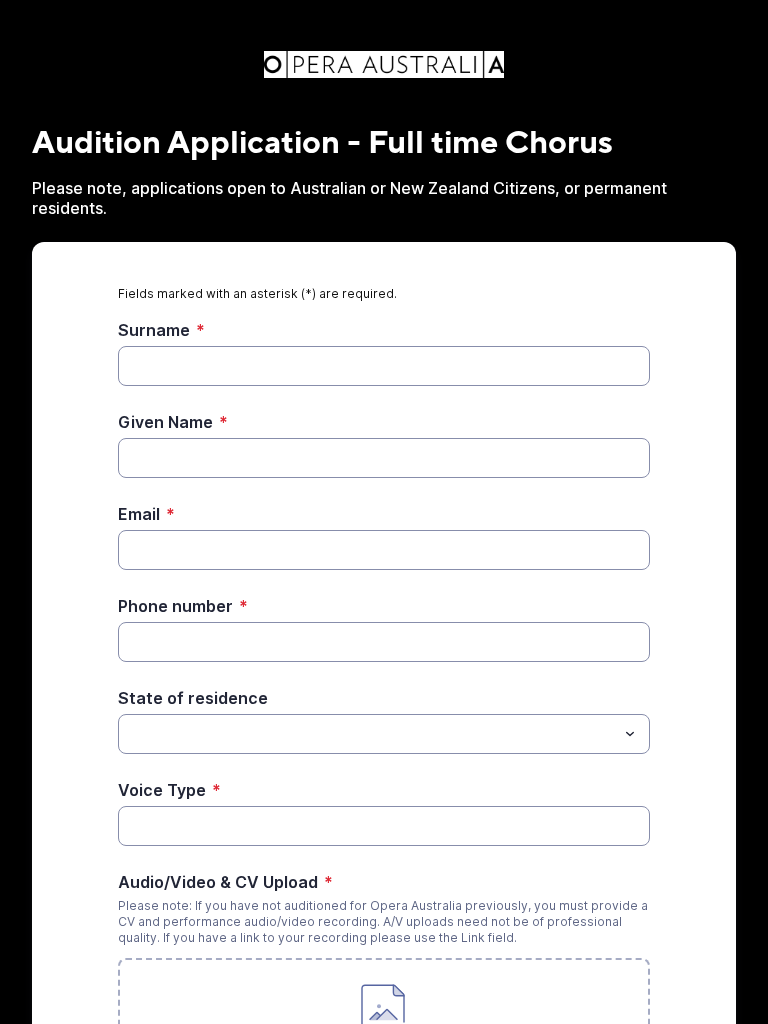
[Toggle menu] (630, 734)
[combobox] (384, 734)
